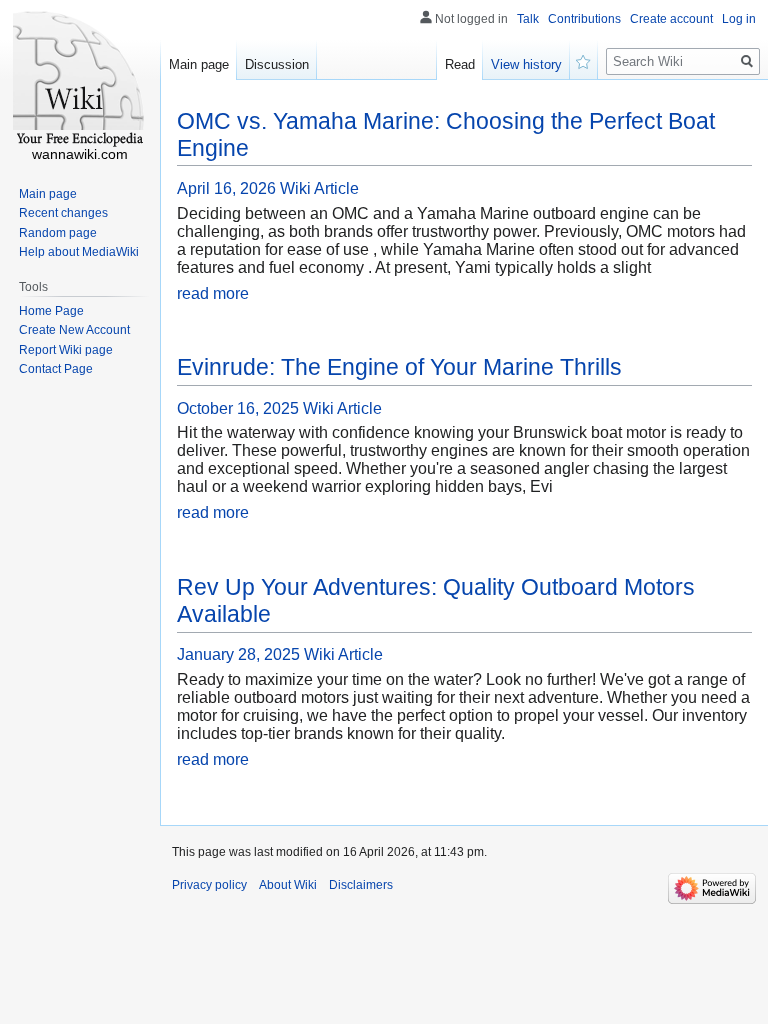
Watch (584, 60)
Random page (58, 233)
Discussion (277, 64)
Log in (739, 19)
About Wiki (288, 885)
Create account (671, 19)
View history (526, 64)
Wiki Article (319, 188)
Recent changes (63, 213)
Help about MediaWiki (79, 252)
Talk (528, 19)
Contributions (584, 19)
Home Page (51, 311)
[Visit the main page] (80, 80)
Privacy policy (209, 885)
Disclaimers (361, 885)
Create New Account (74, 330)
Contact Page (56, 369)
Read (460, 64)
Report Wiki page (66, 350)
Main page (199, 64)
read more (213, 293)
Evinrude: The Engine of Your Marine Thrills (399, 367)
